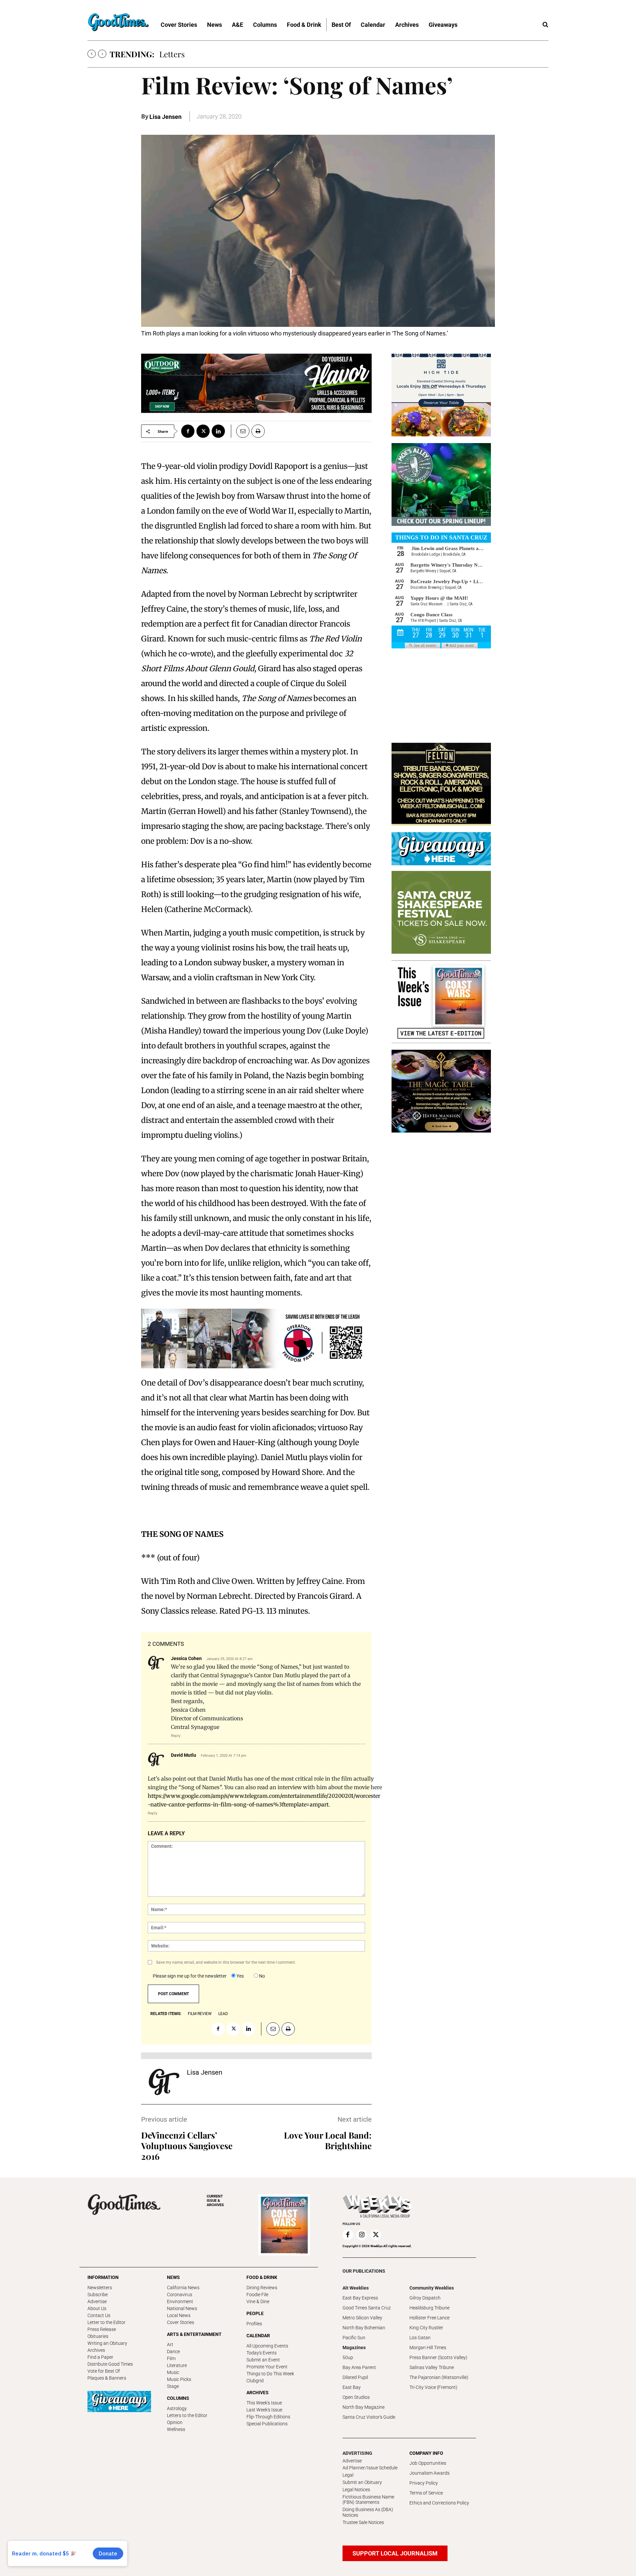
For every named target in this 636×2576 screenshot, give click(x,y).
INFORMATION (103, 2277)
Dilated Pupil (355, 2377)
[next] (102, 54)
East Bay (352, 2387)
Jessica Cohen (186, 1658)
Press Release (102, 2329)
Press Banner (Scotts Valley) (438, 2357)
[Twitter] (203, 431)
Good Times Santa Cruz (367, 2308)
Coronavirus (180, 2295)
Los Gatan (420, 2338)
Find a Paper (100, 2357)
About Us (97, 2308)
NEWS (173, 2277)
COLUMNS (178, 2398)
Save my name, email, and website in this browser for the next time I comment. (226, 1962)
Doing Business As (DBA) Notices (368, 2512)
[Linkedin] (218, 431)
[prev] (92, 54)
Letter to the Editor (106, 2322)
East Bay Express (360, 2298)
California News (183, 2288)
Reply (176, 1736)
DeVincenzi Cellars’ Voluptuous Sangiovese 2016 (187, 2146)
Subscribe (98, 2295)
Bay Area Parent (359, 2367)
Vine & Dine (258, 2301)
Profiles (254, 2324)
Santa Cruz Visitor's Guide (369, 2417)
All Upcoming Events (267, 2346)
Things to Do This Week (270, 2374)
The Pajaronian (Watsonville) (439, 2377)
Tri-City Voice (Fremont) (433, 2387)
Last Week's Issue (264, 2410)
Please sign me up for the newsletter (190, 1976)
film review (200, 2014)
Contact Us (99, 2315)
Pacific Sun (354, 2338)
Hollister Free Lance (429, 2318)
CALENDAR (258, 2336)
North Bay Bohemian (364, 2328)
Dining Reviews (262, 2288)
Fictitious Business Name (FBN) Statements (368, 2500)
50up (348, 2357)
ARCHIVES (215, 2201)
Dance (173, 2351)
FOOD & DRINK (262, 2277)
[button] (545, 25)
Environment (180, 2301)
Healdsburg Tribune (429, 2308)
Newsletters (100, 2288)
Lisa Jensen (165, 117)
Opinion (175, 2422)
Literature (177, 2365)
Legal (348, 2475)
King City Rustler (426, 2328)
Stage (173, 2386)
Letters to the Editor (187, 2415)
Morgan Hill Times (428, 2348)
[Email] (240, 431)
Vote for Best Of (104, 2371)
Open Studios (356, 2397)
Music (173, 2372)
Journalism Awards (429, 2473)
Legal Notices (356, 2490)
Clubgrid (255, 2381)
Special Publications (267, 2424)
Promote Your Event (267, 2367)
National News (182, 2308)
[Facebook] (188, 431)
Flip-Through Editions (268, 2417)
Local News (179, 2315)
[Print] (258, 431)
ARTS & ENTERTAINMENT (194, 2334)
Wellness (176, 2429)
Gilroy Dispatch (425, 2298)
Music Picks (179, 2379)
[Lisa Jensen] (164, 2082)
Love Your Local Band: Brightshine (328, 2140)
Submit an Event (263, 2360)
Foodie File (257, 2295)
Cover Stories (181, 2322)
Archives (96, 2350)
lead (223, 2014)
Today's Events (262, 2353)
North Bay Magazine (364, 2407)
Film (171, 2358)
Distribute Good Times (110, 2364)
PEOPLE (255, 2313)
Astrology (177, 2408)
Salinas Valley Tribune (432, 2367)
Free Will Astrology (193, 54)
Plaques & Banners (107, 2378)
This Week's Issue (264, 2403)
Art (170, 2345)
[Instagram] (362, 2235)
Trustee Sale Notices (363, 2522)
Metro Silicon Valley (362, 2318)
